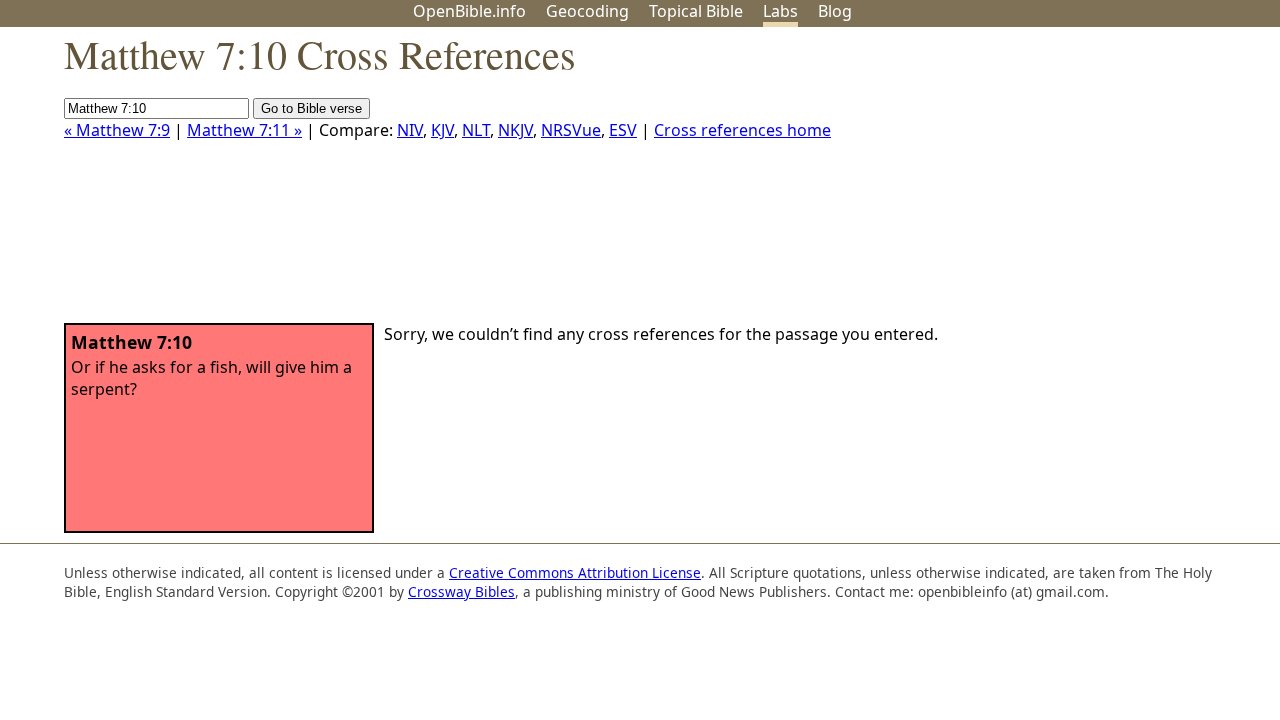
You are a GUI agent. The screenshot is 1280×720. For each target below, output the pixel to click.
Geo (587, 11)
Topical (696, 11)
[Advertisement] (1078, 183)
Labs (780, 11)
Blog (835, 11)
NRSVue (571, 130)
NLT (476, 130)
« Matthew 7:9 (117, 130)
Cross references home (742, 130)
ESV (623, 130)
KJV (442, 130)
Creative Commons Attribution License (575, 572)
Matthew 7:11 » (244, 130)
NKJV (515, 130)
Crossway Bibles (461, 591)
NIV (410, 130)
